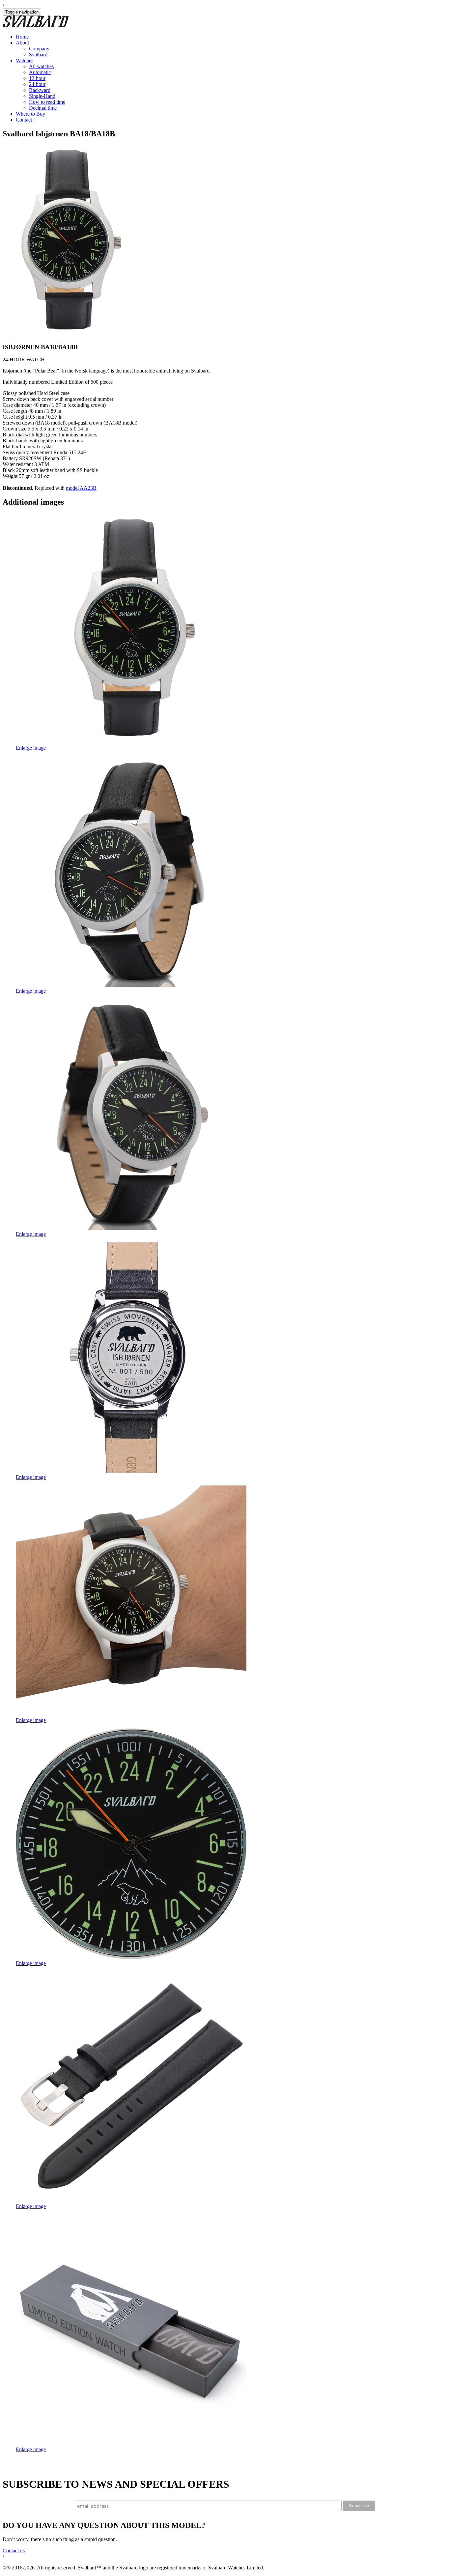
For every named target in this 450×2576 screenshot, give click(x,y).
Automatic (40, 72)
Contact (24, 120)
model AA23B (81, 488)
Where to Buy (30, 114)
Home (22, 37)
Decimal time (43, 108)
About (22, 43)
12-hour (37, 78)
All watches (41, 66)
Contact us (14, 2550)
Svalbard (38, 55)
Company (39, 49)
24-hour (37, 84)
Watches (25, 60)
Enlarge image (31, 748)
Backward (40, 90)
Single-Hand (42, 96)
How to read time (47, 102)
